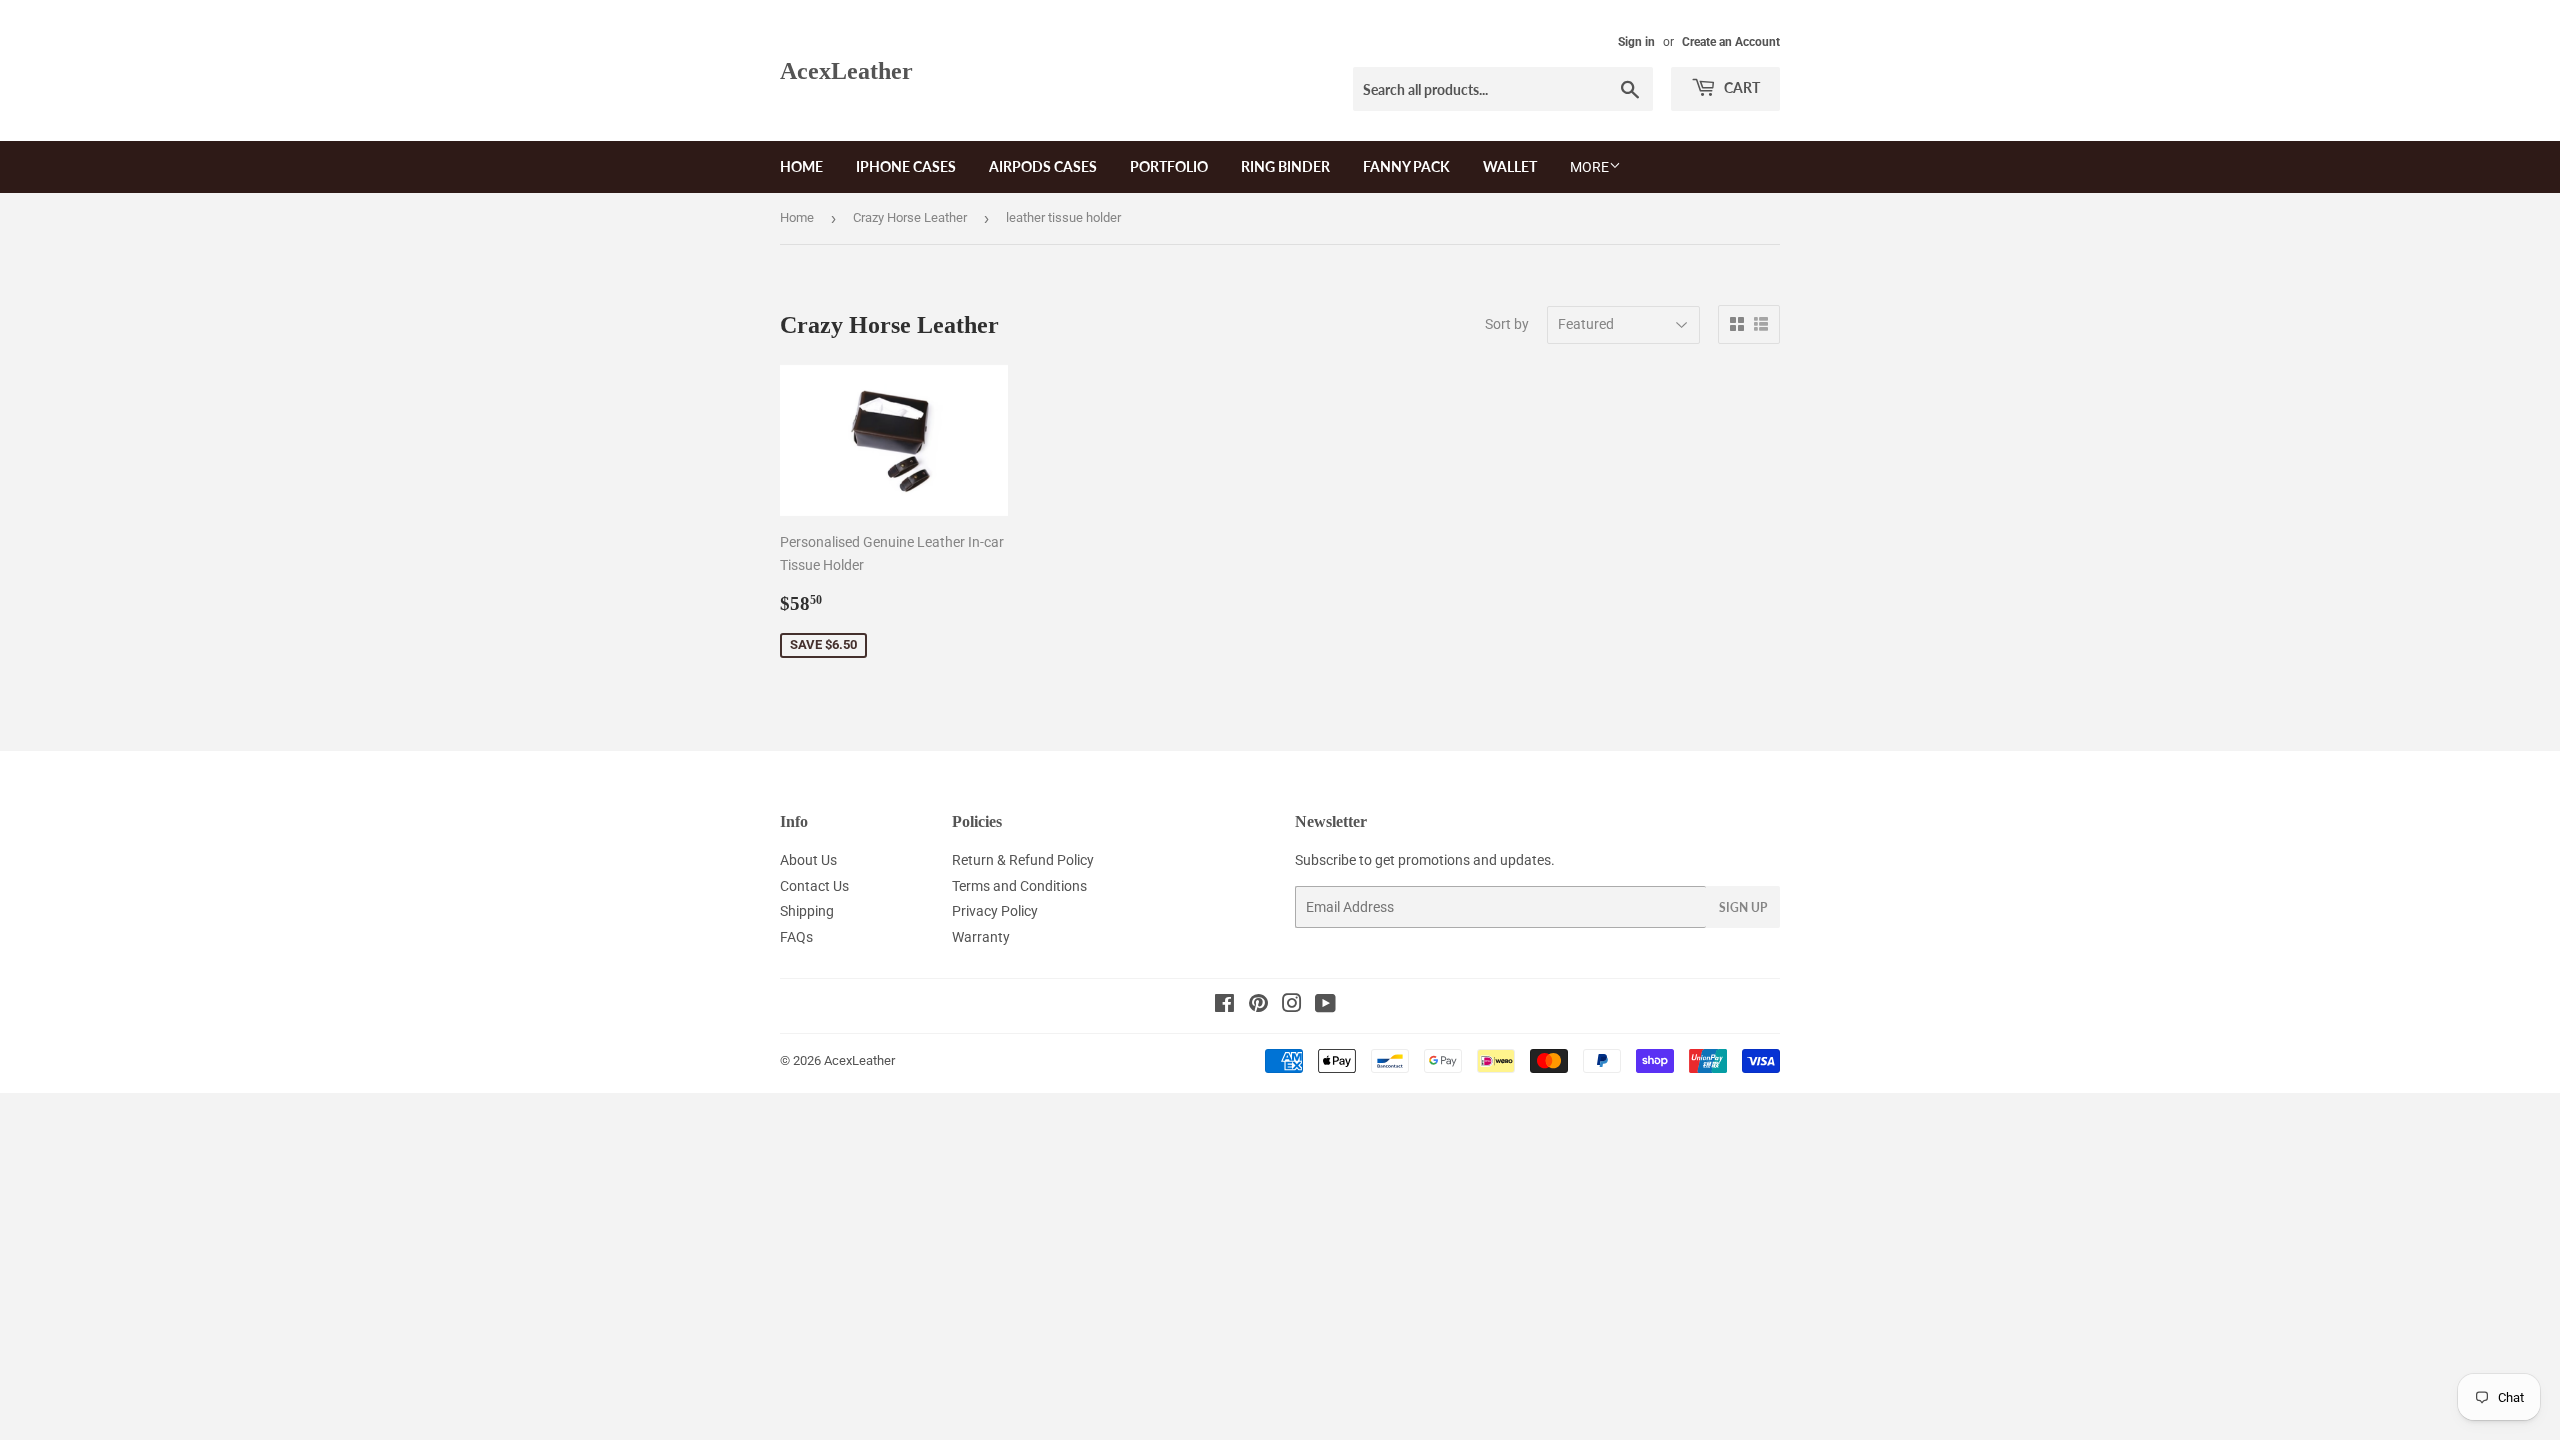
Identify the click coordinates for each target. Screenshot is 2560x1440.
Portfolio (1169, 166)
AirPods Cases (1043, 166)
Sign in (1636, 42)
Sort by (1507, 324)
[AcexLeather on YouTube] (1325, 1006)
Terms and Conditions (1019, 886)
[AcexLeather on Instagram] (1292, 1006)
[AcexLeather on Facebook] (1224, 1006)
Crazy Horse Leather (910, 217)
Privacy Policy (995, 911)
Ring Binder (1285, 166)
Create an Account (1731, 42)
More (1589, 167)
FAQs (796, 937)
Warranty (981, 937)
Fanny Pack (1406, 166)
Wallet (1510, 166)
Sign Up (1743, 907)
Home (801, 166)
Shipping (807, 911)
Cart (1740, 87)
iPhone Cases (906, 166)
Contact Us (814, 886)
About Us (808, 860)
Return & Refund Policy (1023, 860)
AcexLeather (846, 70)
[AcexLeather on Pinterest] (1258, 1006)
